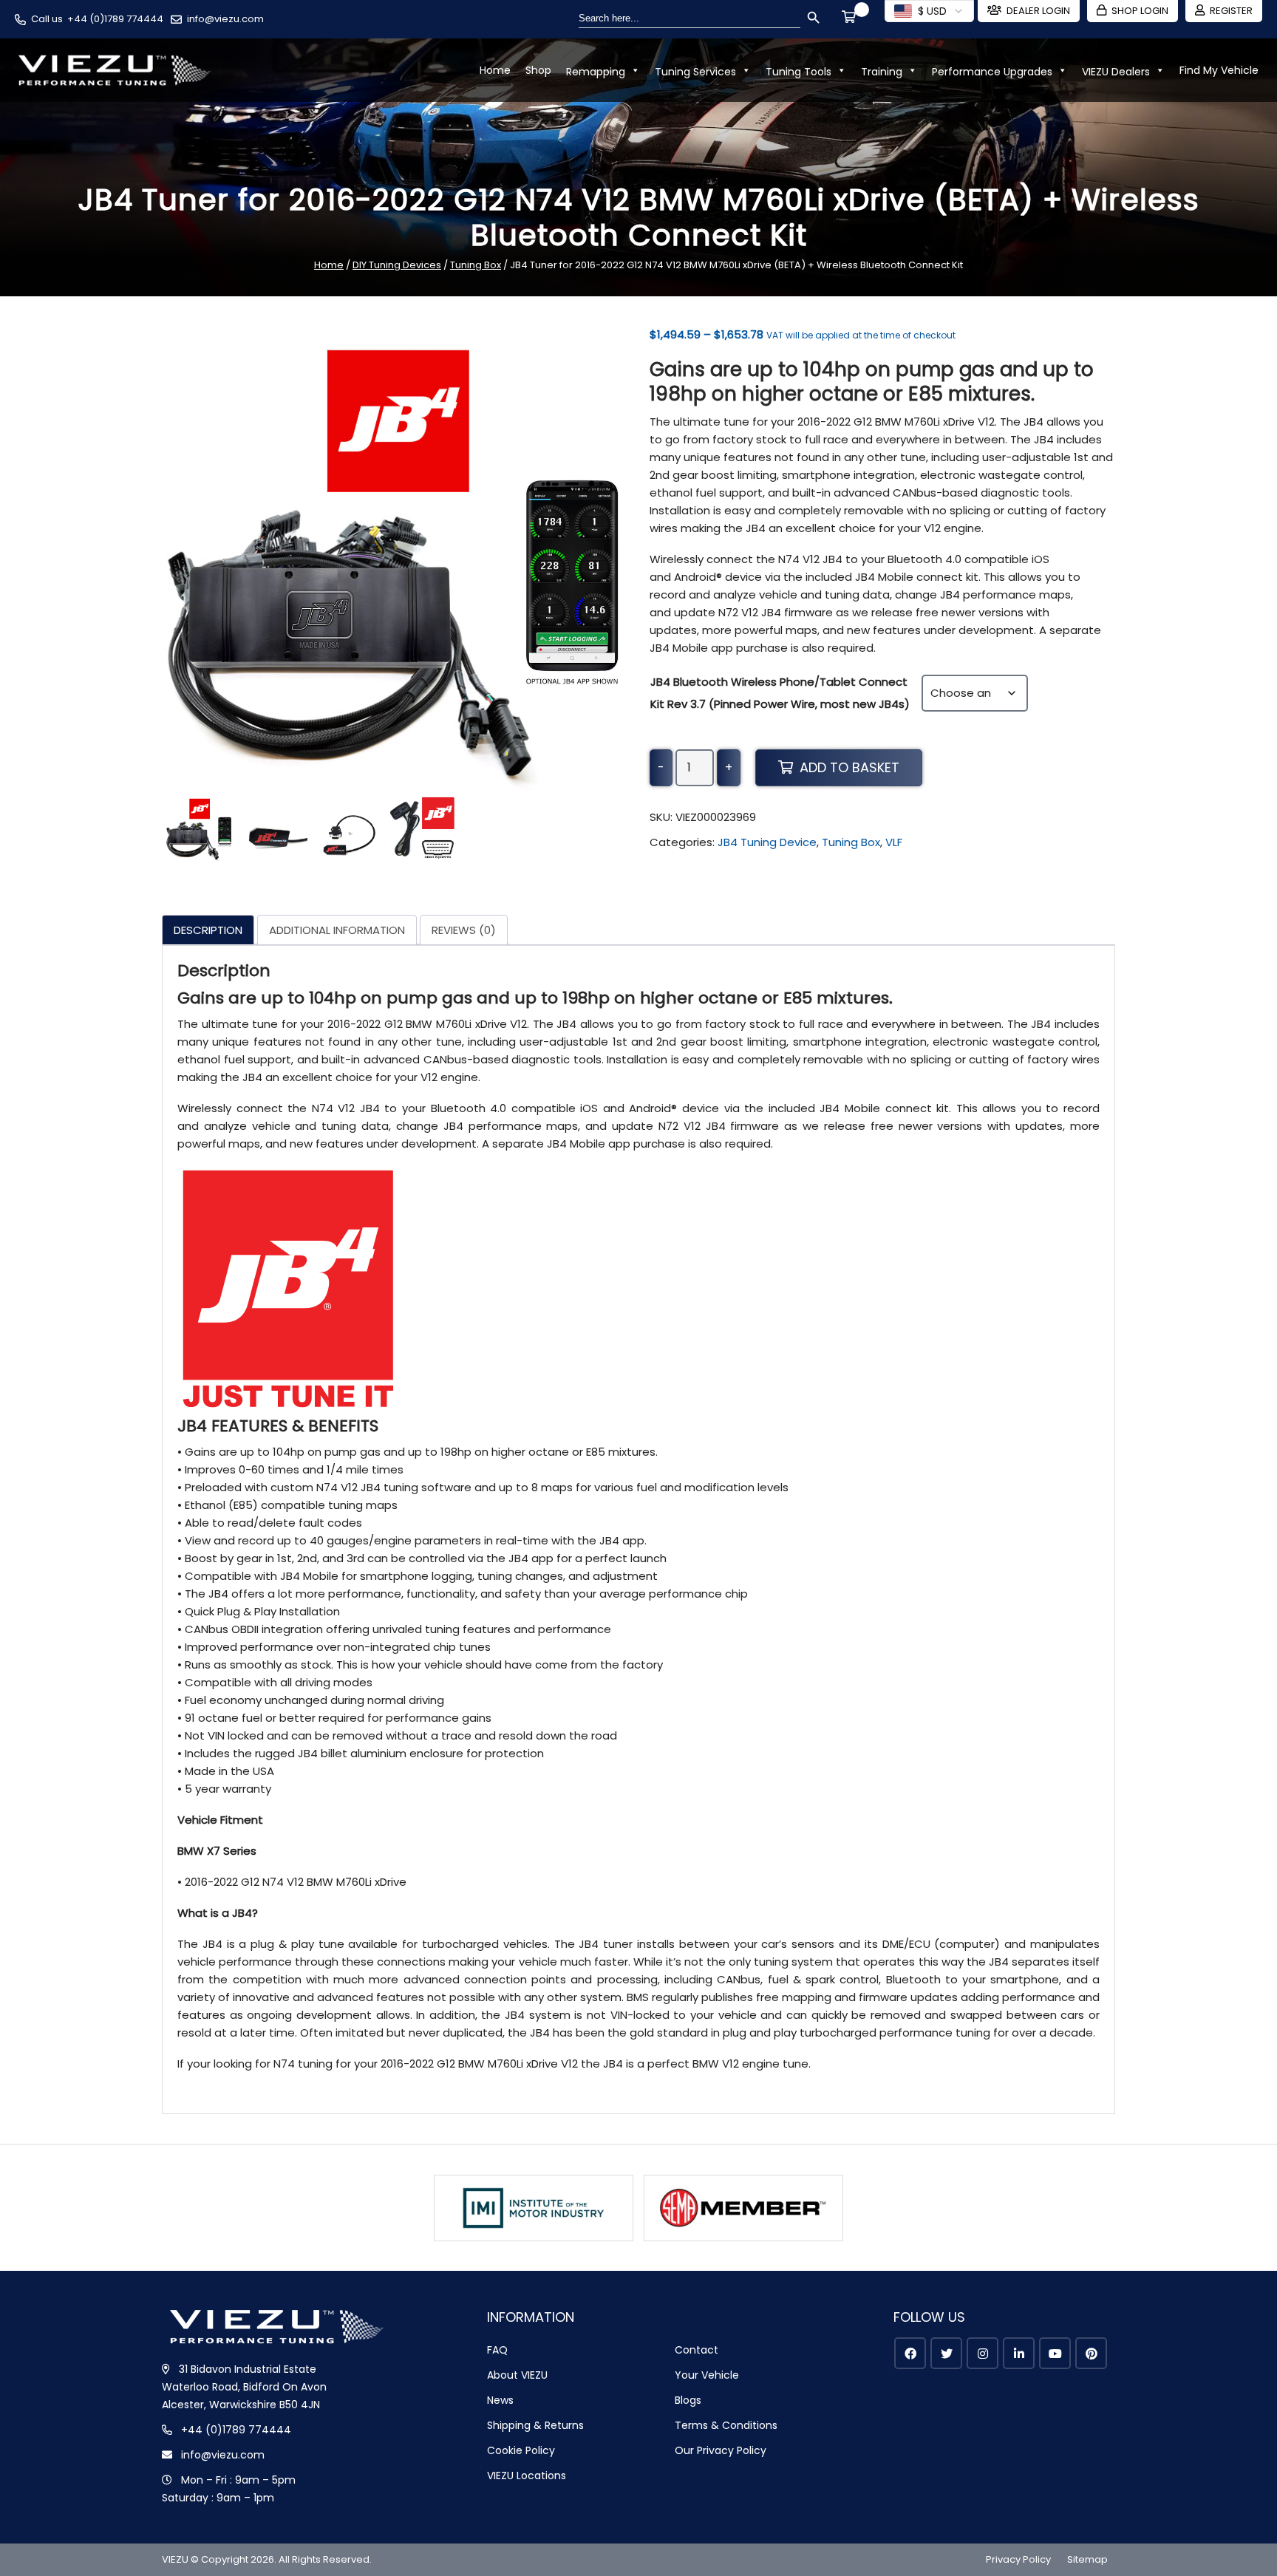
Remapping (596, 72)
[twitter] (946, 2353)
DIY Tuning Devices (397, 265)
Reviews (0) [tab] (464, 930)
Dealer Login (1038, 11)
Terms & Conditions (726, 2425)
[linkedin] (1019, 2353)
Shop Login (1140, 11)
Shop (538, 70)
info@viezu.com (225, 19)
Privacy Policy (1018, 2559)
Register (1231, 11)
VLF (894, 842)
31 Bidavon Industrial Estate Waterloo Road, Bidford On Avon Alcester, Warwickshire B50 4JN (244, 2387)
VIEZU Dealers (1116, 72)
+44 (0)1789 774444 (115, 19)
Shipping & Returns (535, 2425)
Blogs (688, 2400)
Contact (697, 2350)
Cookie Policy (521, 2450)
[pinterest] (1091, 2353)
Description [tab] (208, 930)
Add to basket (849, 767)
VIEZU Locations (527, 2476)
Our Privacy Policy (721, 2450)
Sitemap (1087, 2559)
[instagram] (983, 2353)
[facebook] (910, 2353)
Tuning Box (476, 265)
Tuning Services (695, 72)
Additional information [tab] (337, 930)
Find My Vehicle (1219, 70)
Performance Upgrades (992, 72)
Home (495, 70)
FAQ (497, 2350)
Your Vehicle (707, 2375)
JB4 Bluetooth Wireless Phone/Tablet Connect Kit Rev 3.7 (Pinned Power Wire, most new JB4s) (780, 693)
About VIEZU (517, 2375)
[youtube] (1055, 2353)
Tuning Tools (798, 72)
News (500, 2400)
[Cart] (851, 18)
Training (882, 72)
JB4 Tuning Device (767, 842)
